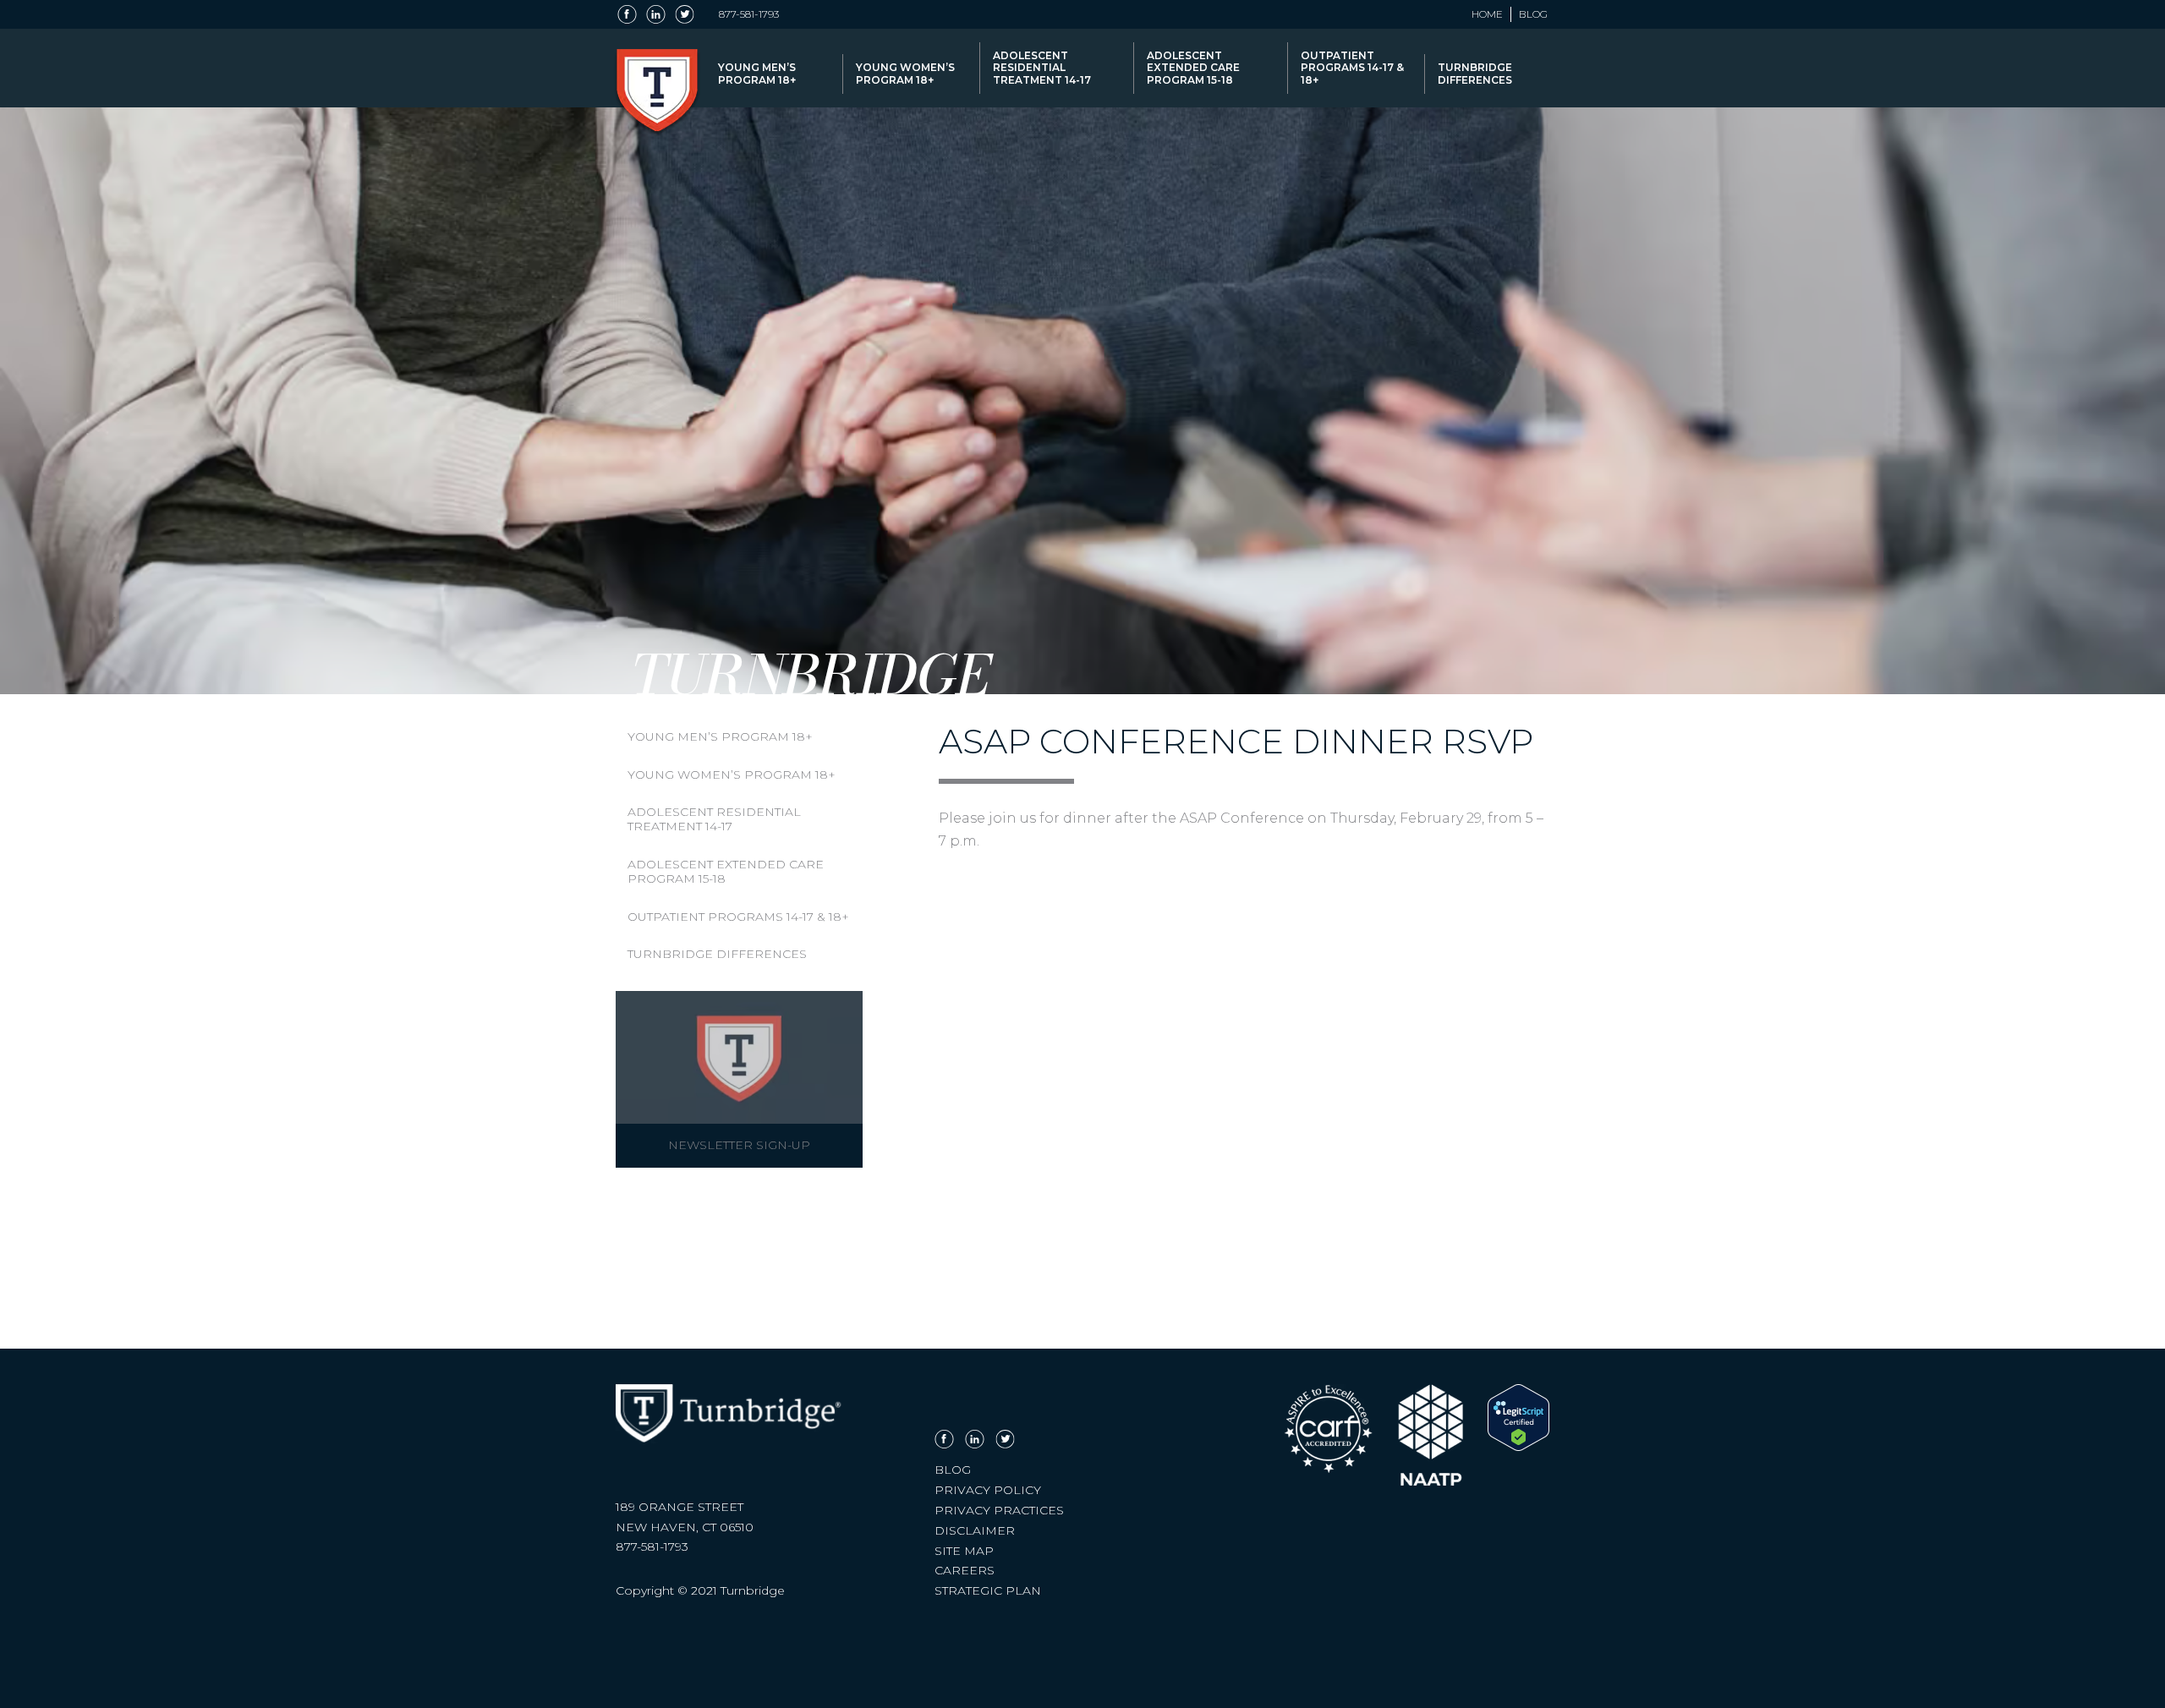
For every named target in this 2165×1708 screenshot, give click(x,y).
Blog (1533, 14)
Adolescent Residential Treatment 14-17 (1042, 68)
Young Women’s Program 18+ (905, 73)
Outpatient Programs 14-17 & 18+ (1352, 68)
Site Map (964, 1551)
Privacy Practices (999, 1510)
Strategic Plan (988, 1590)
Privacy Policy (988, 1490)
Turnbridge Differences (1475, 73)
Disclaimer (975, 1530)
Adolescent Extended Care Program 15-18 (1193, 68)
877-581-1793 (749, 14)
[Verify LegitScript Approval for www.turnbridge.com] (1518, 1447)
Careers (965, 1570)
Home (1487, 14)
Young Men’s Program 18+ (757, 73)
